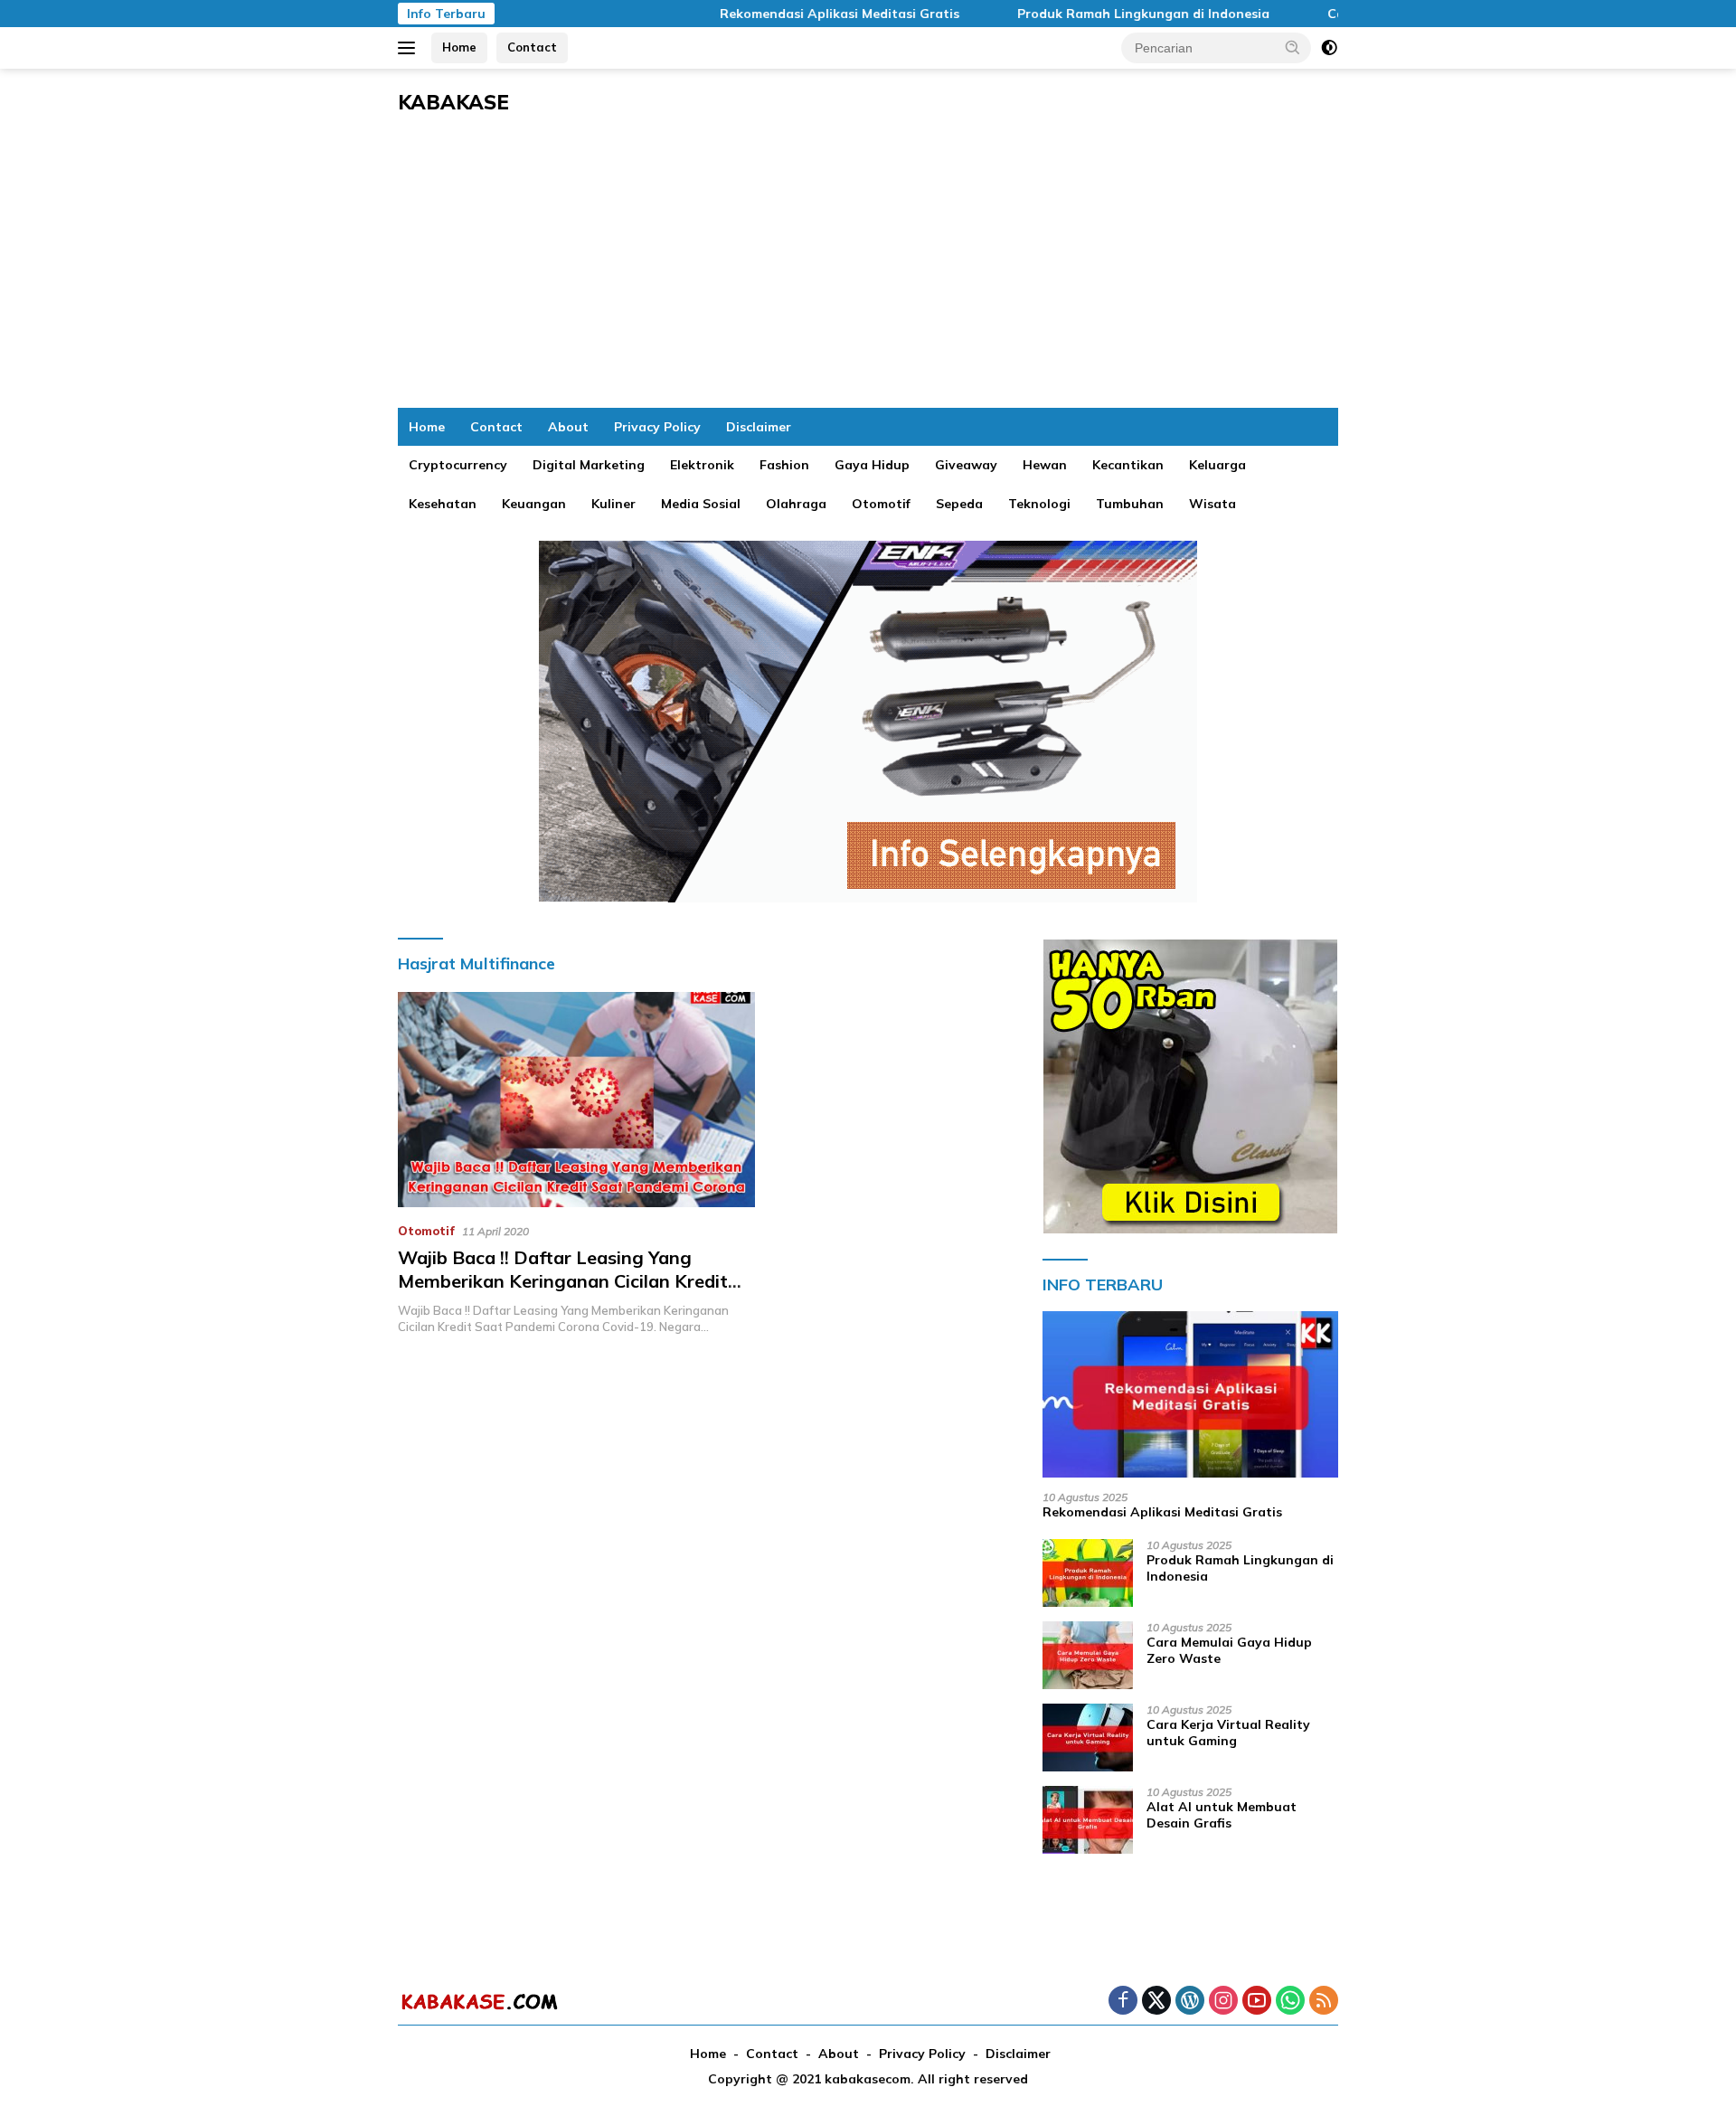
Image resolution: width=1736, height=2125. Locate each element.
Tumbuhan (1130, 504)
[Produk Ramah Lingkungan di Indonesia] (1088, 1573)
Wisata (1212, 504)
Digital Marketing (589, 465)
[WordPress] (1190, 2002)
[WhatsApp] (1290, 2002)
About (568, 427)
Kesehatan (443, 504)
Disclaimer (759, 427)
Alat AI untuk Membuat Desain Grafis (1222, 1815)
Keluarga (1217, 465)
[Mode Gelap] (1329, 48)
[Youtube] (1257, 2002)
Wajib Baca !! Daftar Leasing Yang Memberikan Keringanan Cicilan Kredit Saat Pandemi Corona (563, 1281)
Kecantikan (1128, 465)
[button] (1293, 47)
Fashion (784, 465)
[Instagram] (1223, 2002)
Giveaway (966, 465)
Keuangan (534, 504)
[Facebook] (1123, 2002)
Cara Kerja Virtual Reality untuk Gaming (1228, 1733)
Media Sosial (701, 504)
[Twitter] (1156, 2002)
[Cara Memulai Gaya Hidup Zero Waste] (1088, 1655)
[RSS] (1324, 2002)
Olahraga (796, 504)
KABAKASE (453, 102)
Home (459, 47)
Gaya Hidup (872, 465)
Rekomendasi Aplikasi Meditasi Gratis (785, 14)
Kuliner (613, 504)
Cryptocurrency (458, 465)
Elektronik (702, 465)
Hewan (1045, 465)
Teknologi (1039, 504)
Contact (532, 47)
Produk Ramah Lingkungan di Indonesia (1089, 14)
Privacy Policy (657, 427)
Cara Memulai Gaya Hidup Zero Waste (1229, 1650)
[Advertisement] (868, 272)
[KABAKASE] (479, 2001)
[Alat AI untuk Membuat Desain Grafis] (1088, 1820)
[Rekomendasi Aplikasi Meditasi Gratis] (1190, 1394)
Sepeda (959, 504)
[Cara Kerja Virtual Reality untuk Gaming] (1088, 1738)
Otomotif (881, 504)
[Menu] (410, 48)
